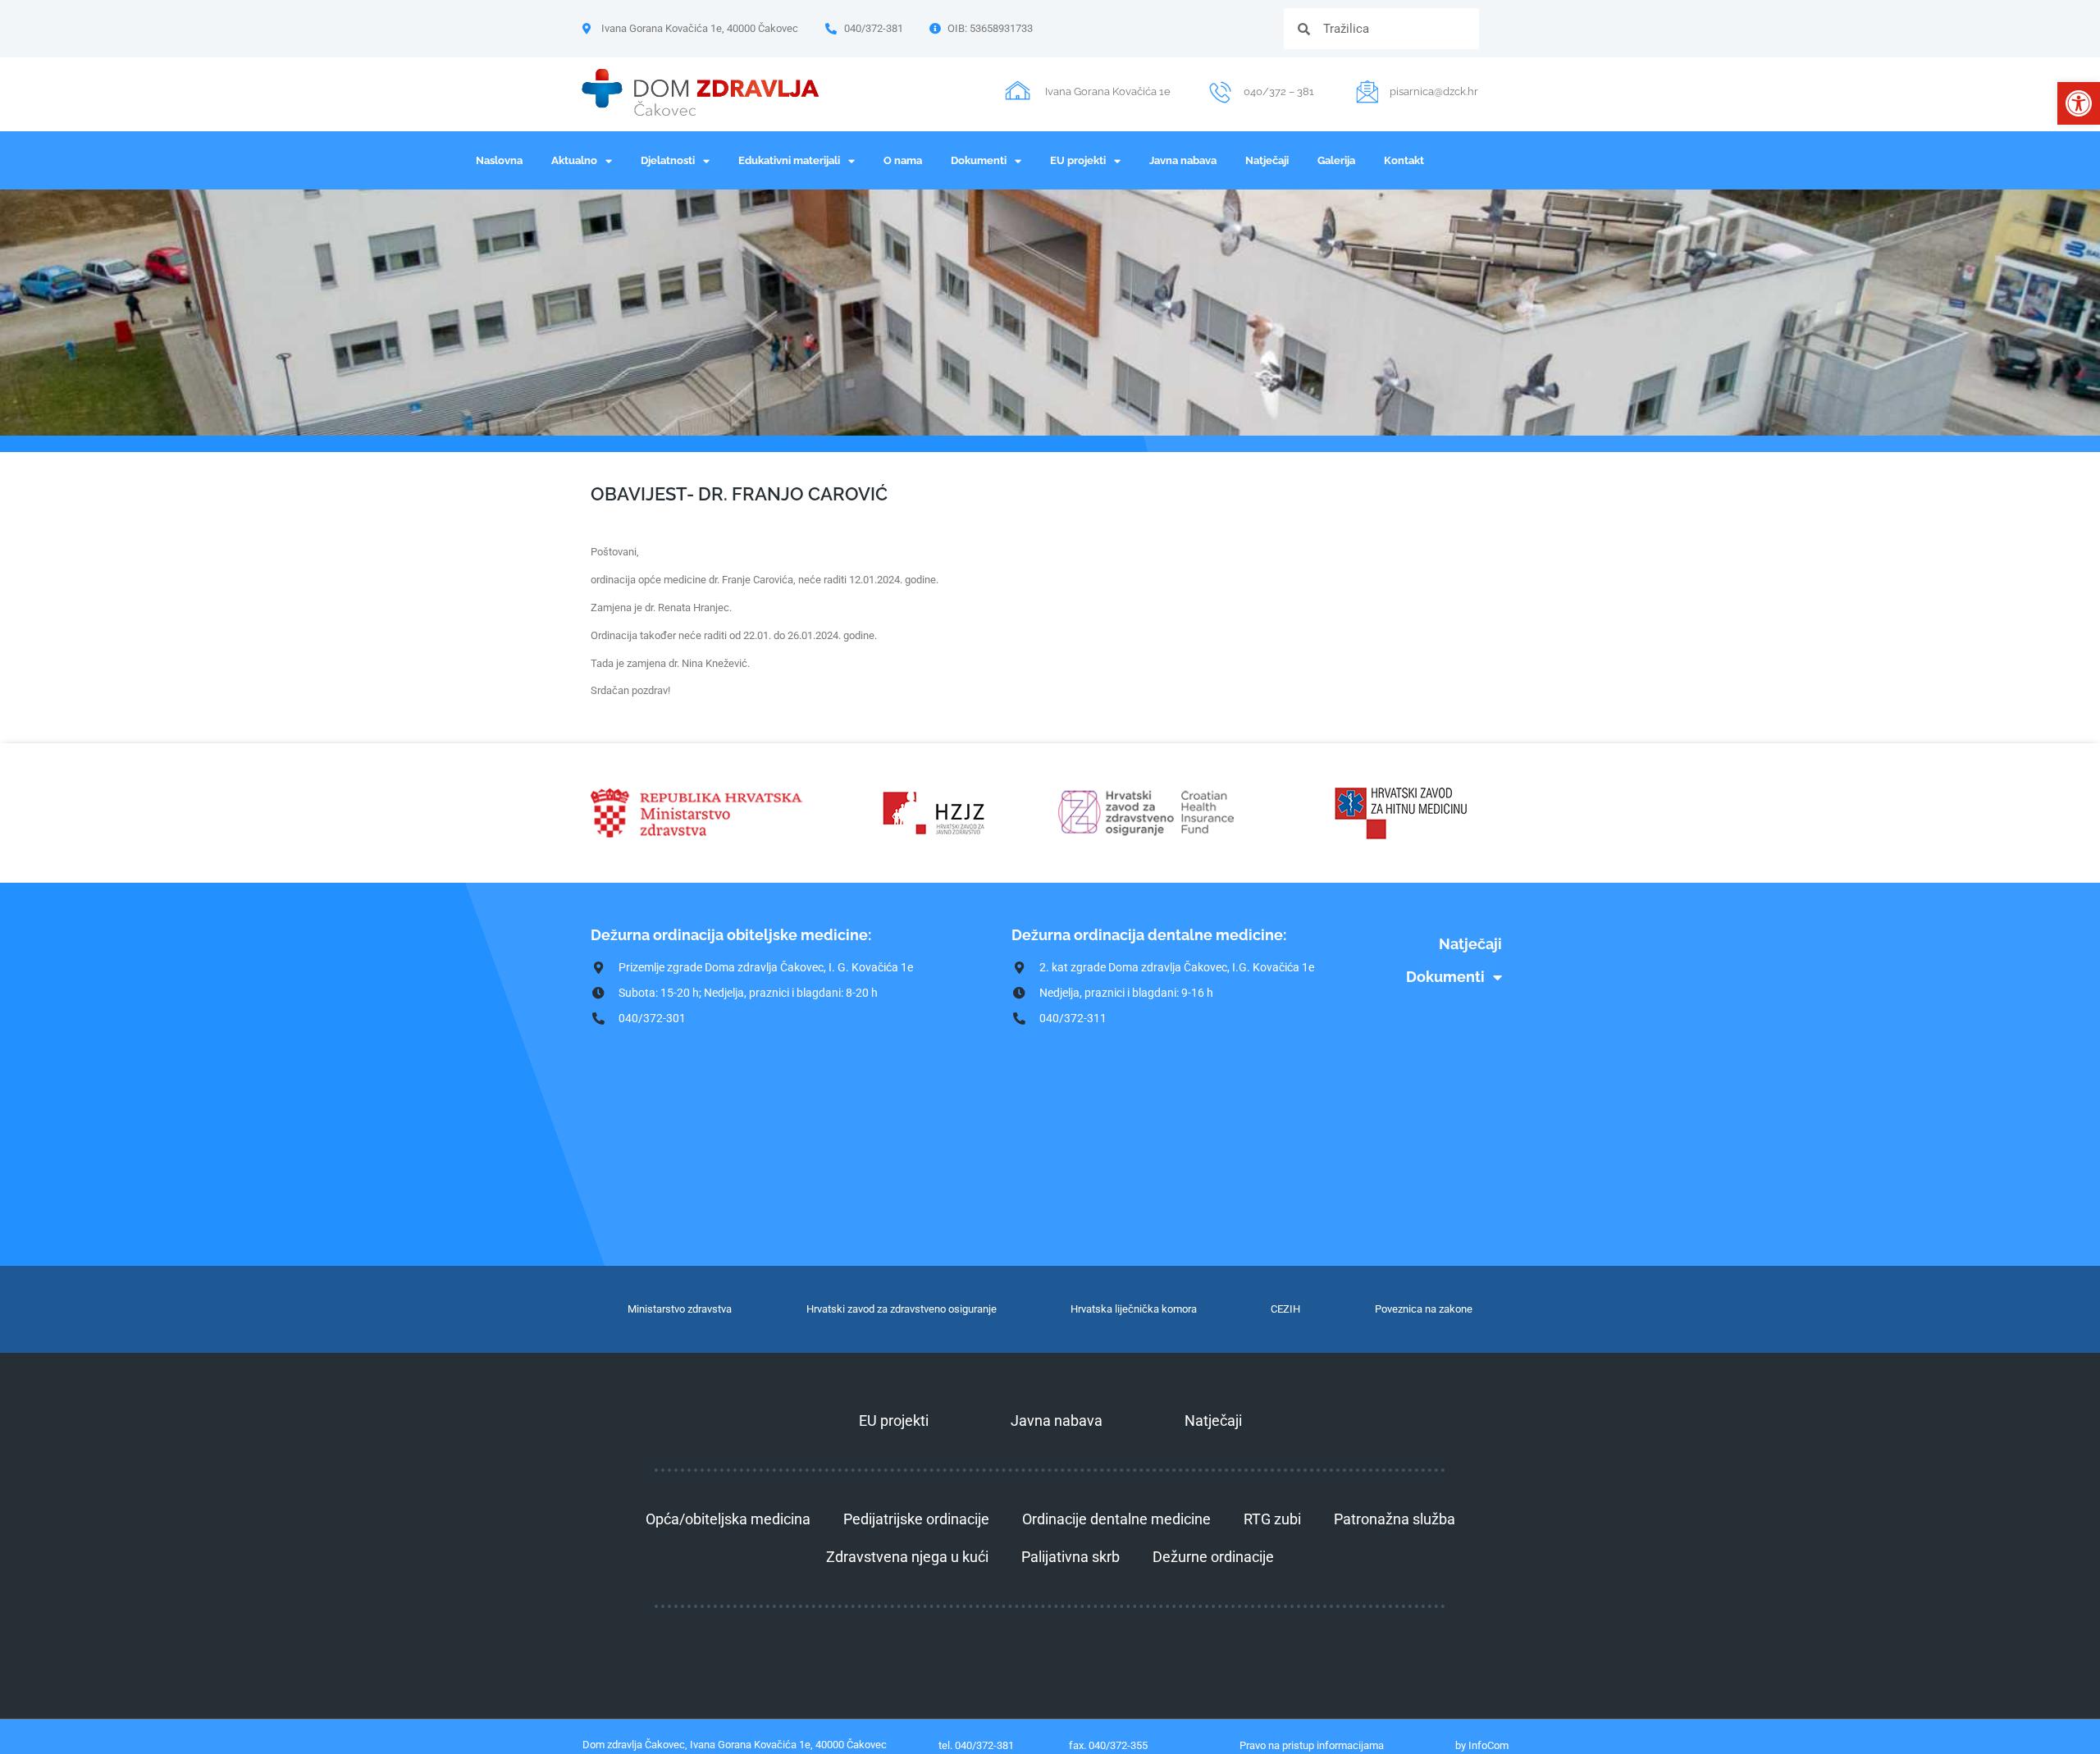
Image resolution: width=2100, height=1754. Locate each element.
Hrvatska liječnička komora (1134, 1309)
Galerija (1336, 160)
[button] (2079, 103)
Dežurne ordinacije (1213, 1557)
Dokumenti (979, 160)
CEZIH (1285, 1309)
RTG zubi (1272, 1519)
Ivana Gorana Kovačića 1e (1108, 91)
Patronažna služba (1395, 1519)
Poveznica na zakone (1424, 1309)
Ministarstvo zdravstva (680, 1309)
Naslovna (499, 160)
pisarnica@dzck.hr (1434, 91)
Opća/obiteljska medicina (728, 1519)
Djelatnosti (668, 160)
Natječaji (1267, 160)
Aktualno (574, 160)
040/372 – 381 (1279, 91)
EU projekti (1078, 160)
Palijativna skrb (1071, 1557)
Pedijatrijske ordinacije (916, 1519)
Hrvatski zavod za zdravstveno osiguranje (902, 1309)
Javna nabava (1183, 160)
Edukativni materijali (789, 160)
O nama (903, 160)
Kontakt (1404, 160)
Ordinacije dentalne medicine (1116, 1519)
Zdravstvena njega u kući (907, 1557)
